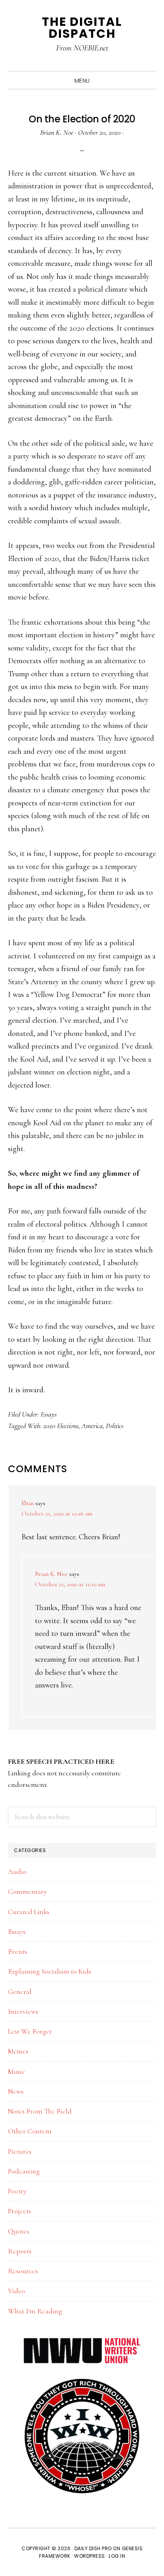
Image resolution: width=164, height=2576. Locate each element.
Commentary (27, 1891)
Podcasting (24, 2171)
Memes (18, 2051)
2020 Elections (61, 1426)
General (20, 1992)
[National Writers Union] (82, 2342)
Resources (23, 2271)
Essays (49, 1414)
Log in (117, 2556)
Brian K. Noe (51, 1574)
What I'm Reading (35, 2311)
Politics (115, 1426)
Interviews (23, 2011)
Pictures (20, 2151)
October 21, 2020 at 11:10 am (70, 1584)
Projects (20, 2211)
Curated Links (29, 1912)
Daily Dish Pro (93, 2548)
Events (18, 1951)
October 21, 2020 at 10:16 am (57, 1513)
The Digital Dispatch (82, 28)
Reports (20, 2251)
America (92, 1426)
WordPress (90, 2556)
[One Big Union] (82, 2382)
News (16, 2091)
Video (17, 2291)
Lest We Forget (30, 2031)
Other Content (30, 2131)
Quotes (19, 2231)
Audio (17, 1872)
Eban (28, 1503)
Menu (82, 81)
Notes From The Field (40, 2111)
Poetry (17, 2191)
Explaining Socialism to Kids (50, 1971)
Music (17, 2071)
